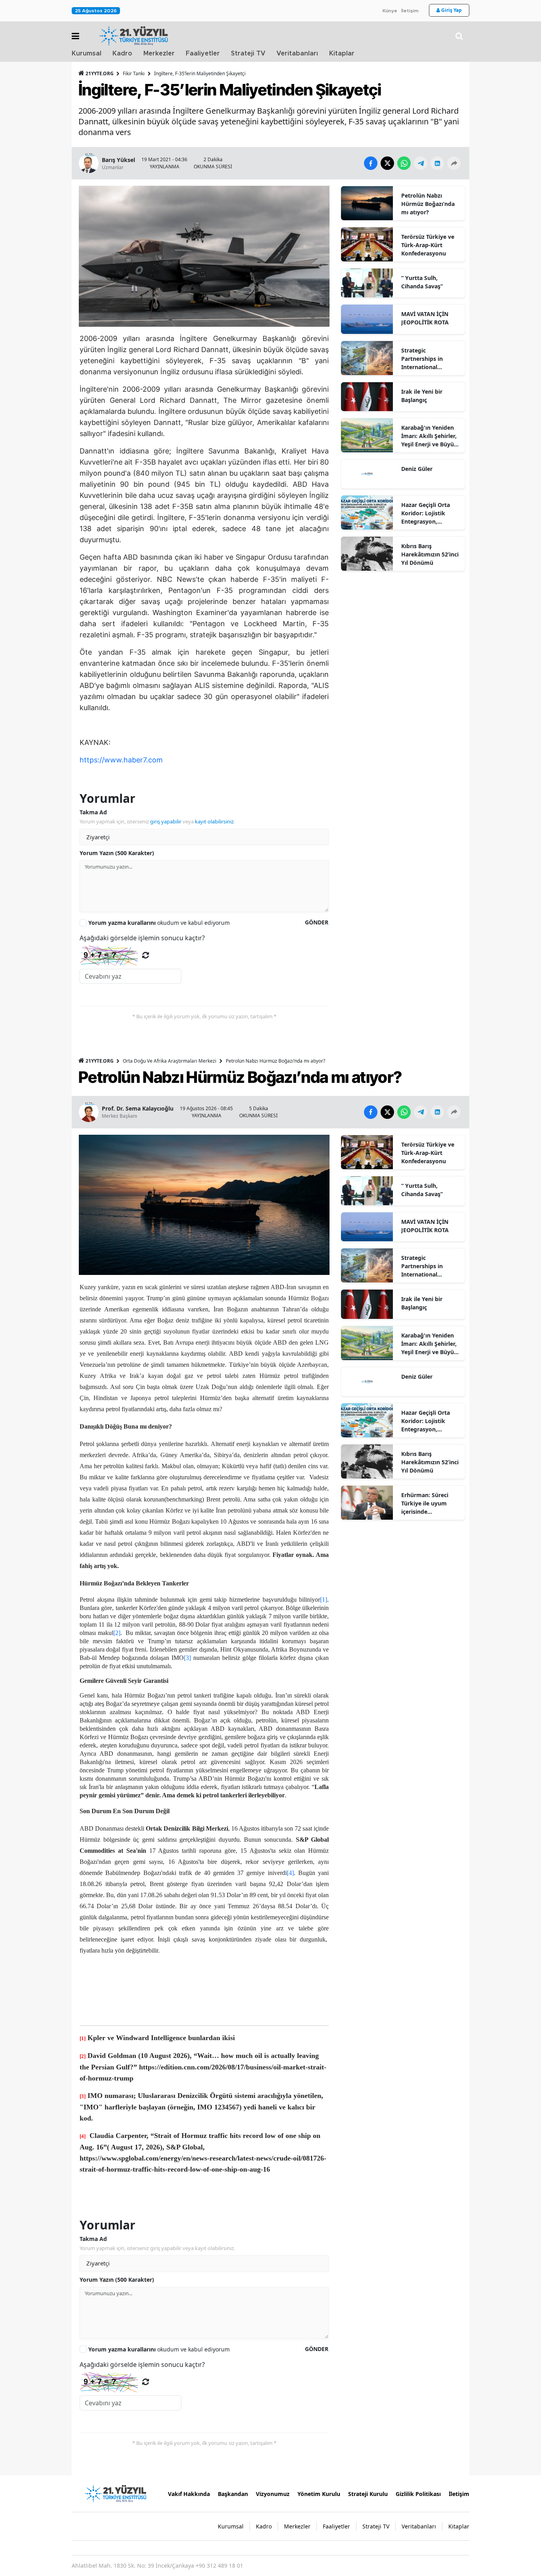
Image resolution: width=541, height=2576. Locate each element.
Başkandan (233, 2494)
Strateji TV (248, 53)
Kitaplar (342, 53)
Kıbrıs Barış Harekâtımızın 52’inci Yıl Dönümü (430, 554)
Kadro (122, 53)
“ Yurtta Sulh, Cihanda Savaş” (422, 282)
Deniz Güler (417, 469)
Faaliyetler (203, 53)
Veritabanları (297, 53)
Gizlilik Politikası (418, 2494)
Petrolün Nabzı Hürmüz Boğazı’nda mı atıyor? (428, 204)
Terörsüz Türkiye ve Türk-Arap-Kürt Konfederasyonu (428, 245)
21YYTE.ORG (100, 73)
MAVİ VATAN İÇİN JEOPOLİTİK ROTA (425, 318)
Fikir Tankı (134, 73)
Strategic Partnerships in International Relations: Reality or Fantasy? (429, 359)
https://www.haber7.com (121, 760)
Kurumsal (87, 53)
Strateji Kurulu (368, 2494)
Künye (390, 11)
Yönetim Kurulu (319, 2494)
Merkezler (159, 53)
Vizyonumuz (273, 2494)
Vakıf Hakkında (189, 2494)
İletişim (410, 11)
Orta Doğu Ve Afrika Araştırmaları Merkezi (170, 1061)
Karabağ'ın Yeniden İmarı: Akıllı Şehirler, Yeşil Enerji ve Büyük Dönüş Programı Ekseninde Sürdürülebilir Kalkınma (429, 436)
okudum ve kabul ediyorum (159, 923)
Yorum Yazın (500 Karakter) (117, 853)
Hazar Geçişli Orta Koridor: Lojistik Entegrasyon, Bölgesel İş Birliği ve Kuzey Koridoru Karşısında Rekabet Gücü (429, 513)
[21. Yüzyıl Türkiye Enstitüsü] (115, 2493)
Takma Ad (93, 812)
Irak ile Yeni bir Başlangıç (422, 396)
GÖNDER (317, 922)
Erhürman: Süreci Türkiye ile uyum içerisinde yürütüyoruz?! (425, 1503)
